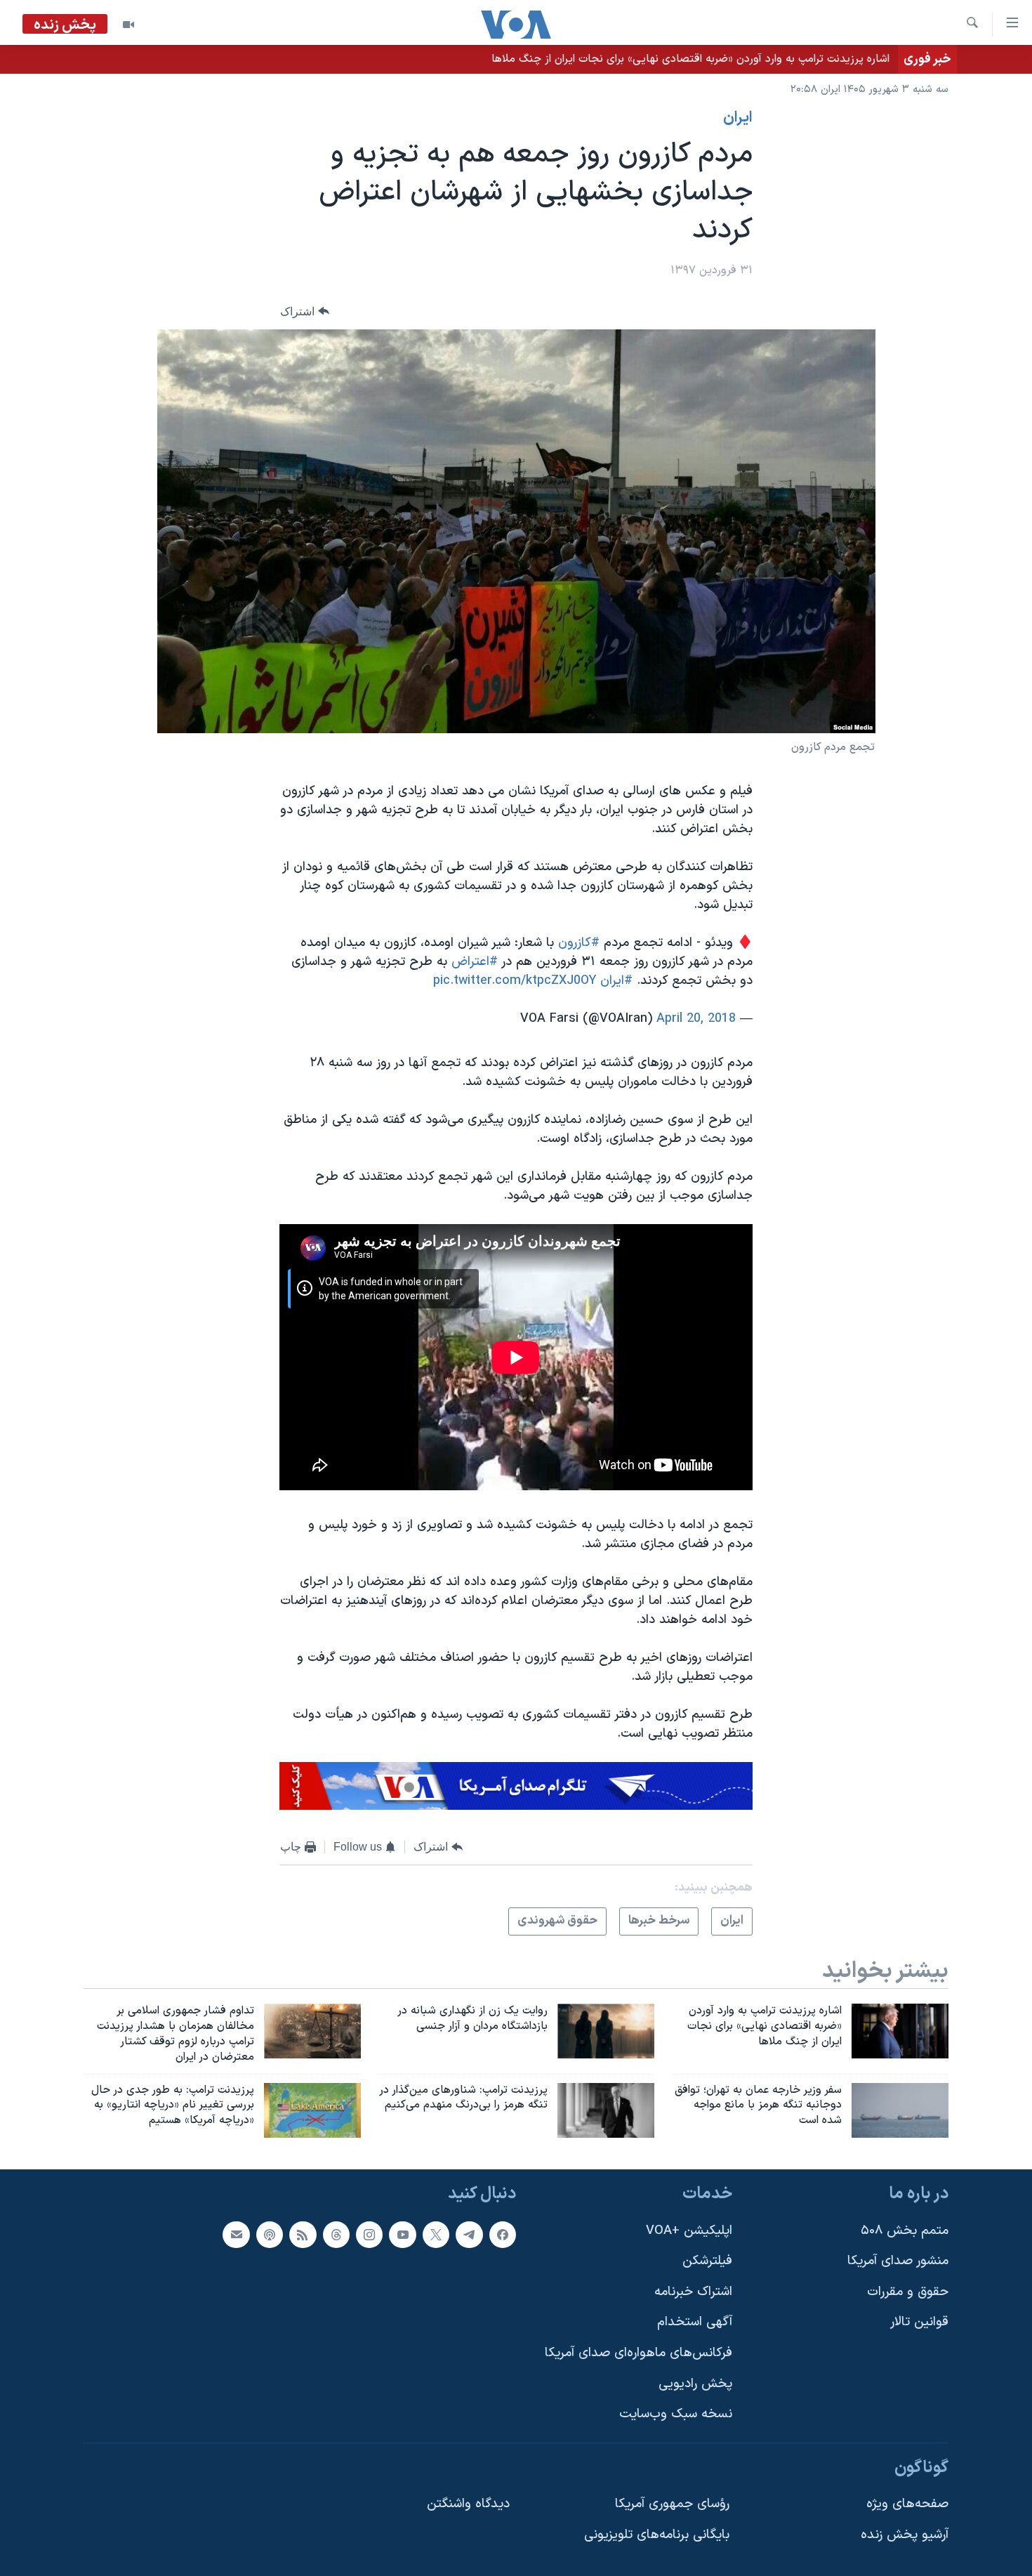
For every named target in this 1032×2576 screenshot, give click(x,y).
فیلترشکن (707, 2261)
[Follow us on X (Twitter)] (436, 2235)
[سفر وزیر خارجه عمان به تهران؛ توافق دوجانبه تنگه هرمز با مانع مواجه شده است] (900, 2110)
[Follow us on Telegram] (469, 2235)
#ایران (616, 981)
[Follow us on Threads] (336, 2235)
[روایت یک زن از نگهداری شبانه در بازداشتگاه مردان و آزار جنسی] (606, 2031)
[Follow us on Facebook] (503, 2235)
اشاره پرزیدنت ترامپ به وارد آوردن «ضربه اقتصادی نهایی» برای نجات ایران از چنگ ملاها (690, 59)
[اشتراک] (236, 2235)
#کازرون (579, 943)
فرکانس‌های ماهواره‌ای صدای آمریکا (639, 2353)
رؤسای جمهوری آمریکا (672, 2505)
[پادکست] (270, 2235)
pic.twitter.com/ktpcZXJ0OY (515, 981)
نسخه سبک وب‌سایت (676, 2415)
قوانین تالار (919, 2323)
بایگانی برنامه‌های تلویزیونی (657, 2535)
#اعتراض (475, 962)
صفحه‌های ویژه (907, 2505)
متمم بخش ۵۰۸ (905, 2231)
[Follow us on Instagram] (369, 2235)
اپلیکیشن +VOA (689, 2231)
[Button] (305, 311)
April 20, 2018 (696, 1019)
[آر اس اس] (303, 2235)
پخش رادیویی (695, 2384)
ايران (738, 118)
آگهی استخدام (695, 2323)
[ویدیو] (128, 25)
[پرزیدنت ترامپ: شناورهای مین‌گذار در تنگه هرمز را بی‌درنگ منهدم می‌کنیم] (606, 2110)
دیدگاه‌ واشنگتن (468, 2505)
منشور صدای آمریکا (898, 2261)
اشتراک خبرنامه (693, 2292)
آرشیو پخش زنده (905, 2535)
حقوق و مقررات (908, 2292)
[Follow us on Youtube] (402, 2235)
